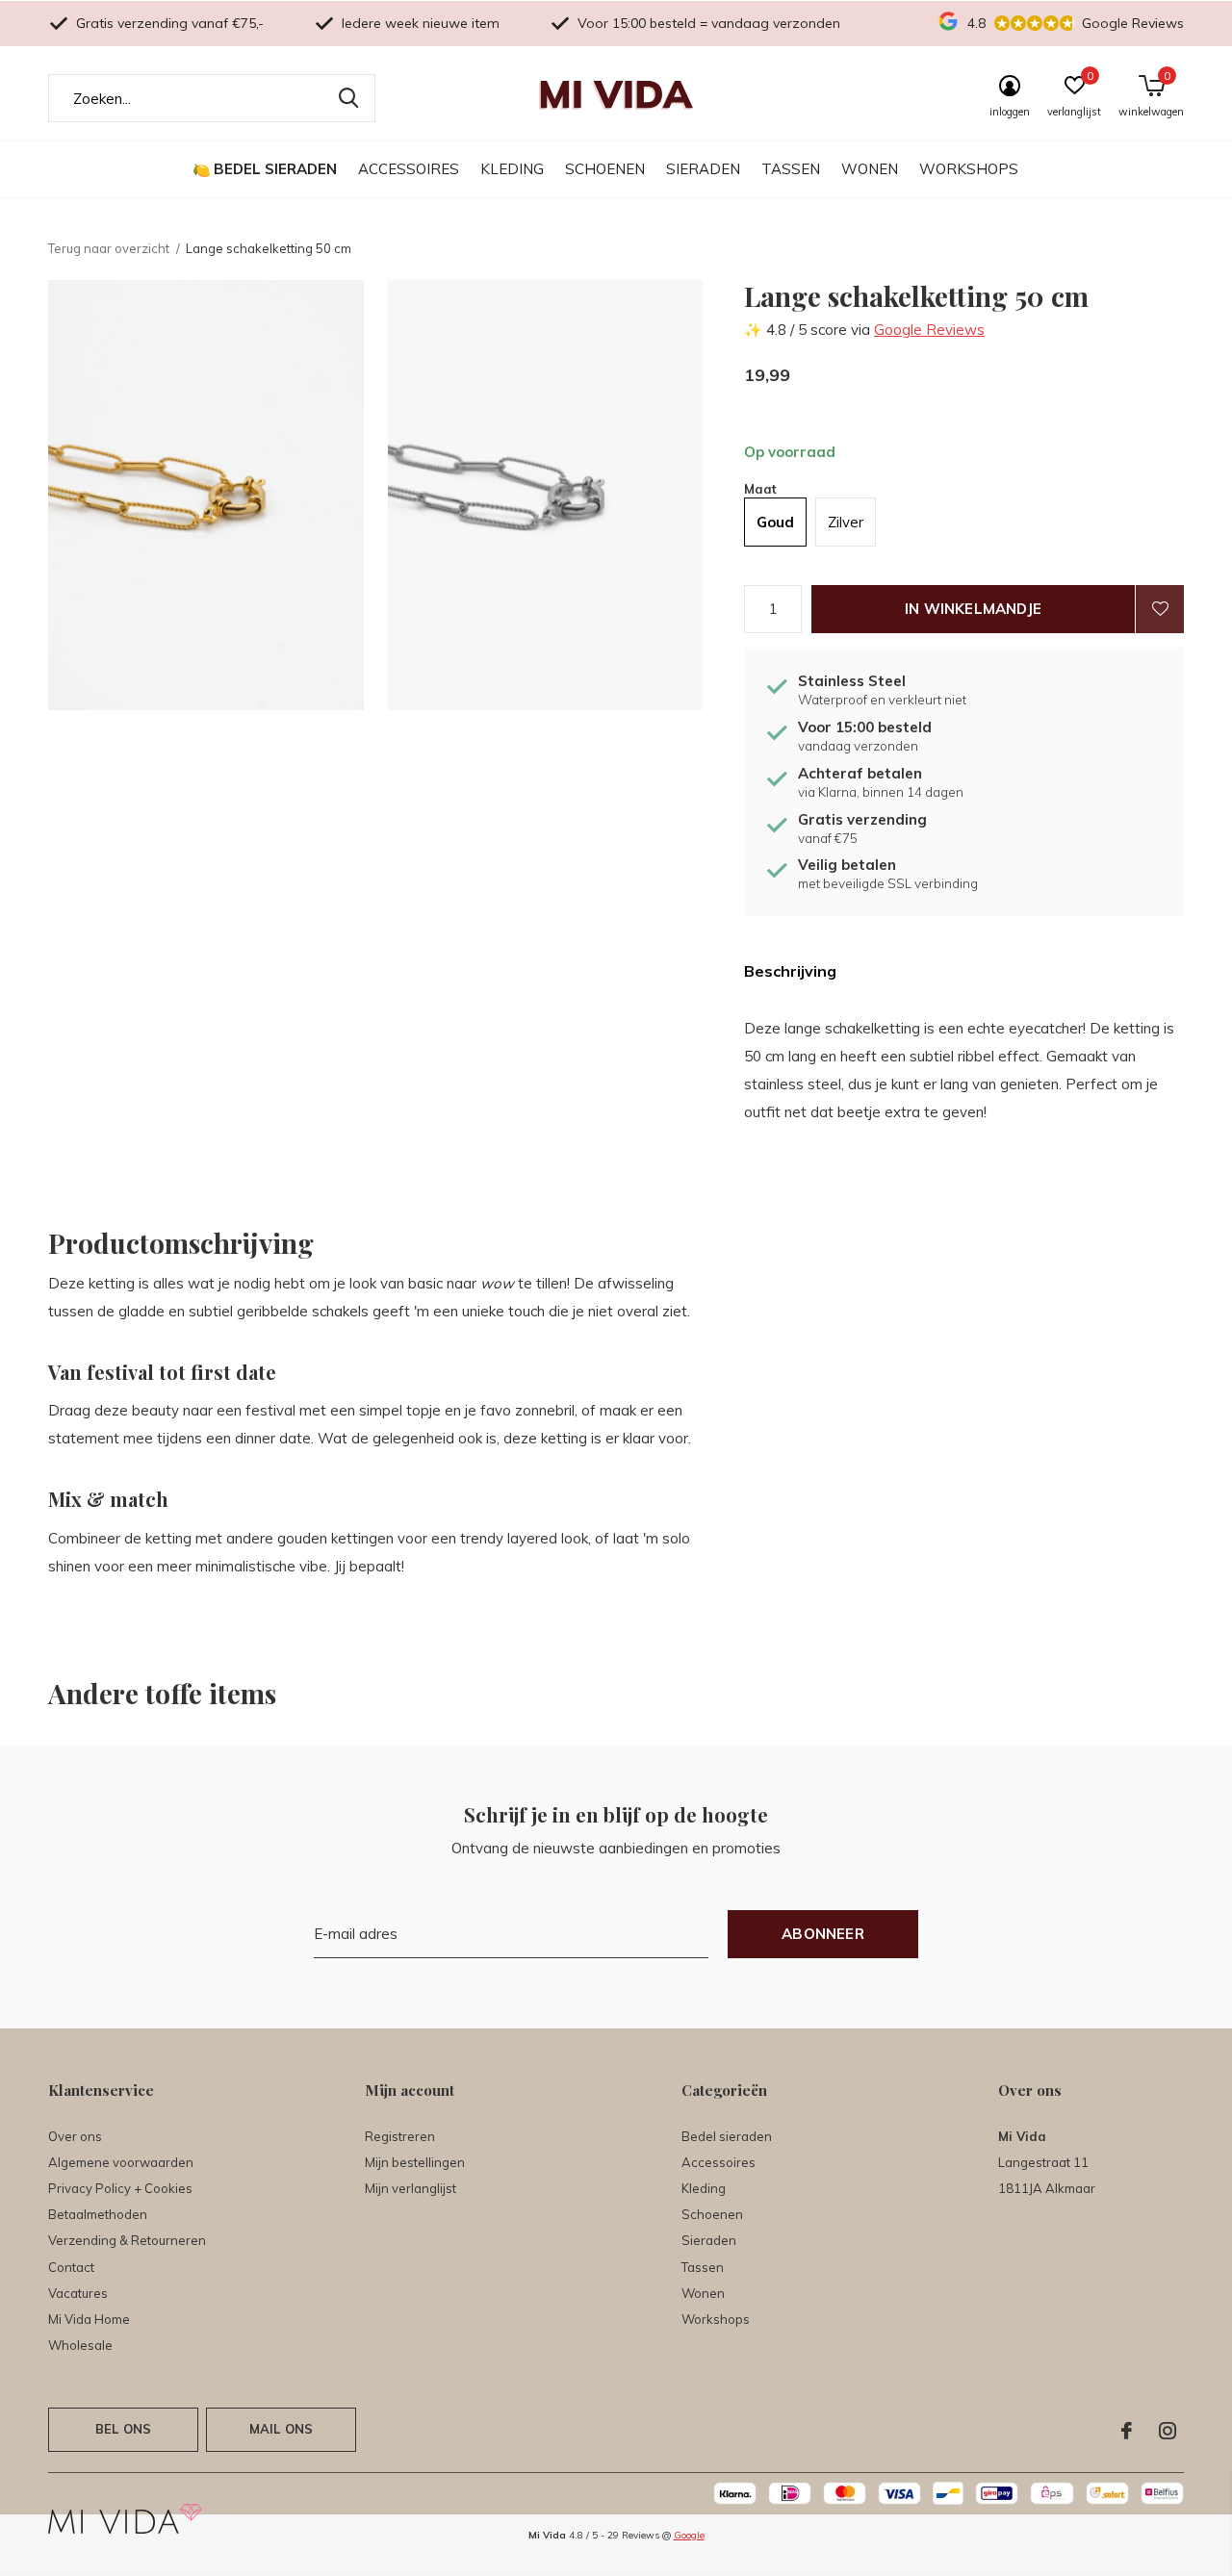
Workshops (969, 169)
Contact (71, 2267)
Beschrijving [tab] (790, 971)
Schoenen (605, 169)
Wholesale (80, 2345)
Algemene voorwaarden (121, 2162)
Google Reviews (929, 330)
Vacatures (78, 2293)
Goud (775, 522)
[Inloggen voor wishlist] (1160, 609)
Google (689, 2535)
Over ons (75, 2136)
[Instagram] (1168, 2431)
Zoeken (348, 98)
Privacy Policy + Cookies (120, 2188)
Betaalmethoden (98, 2214)
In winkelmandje (973, 609)
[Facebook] (1127, 2431)
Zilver (846, 522)
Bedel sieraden (275, 169)
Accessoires (409, 169)
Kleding (512, 169)
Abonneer (823, 1934)
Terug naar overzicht (109, 248)
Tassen (791, 169)
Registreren (400, 2136)
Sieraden (703, 169)
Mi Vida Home (89, 2319)
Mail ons (281, 2429)
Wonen (870, 169)
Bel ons (123, 2429)
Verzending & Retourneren (127, 2240)
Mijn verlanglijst (411, 2188)
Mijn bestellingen (415, 2162)
